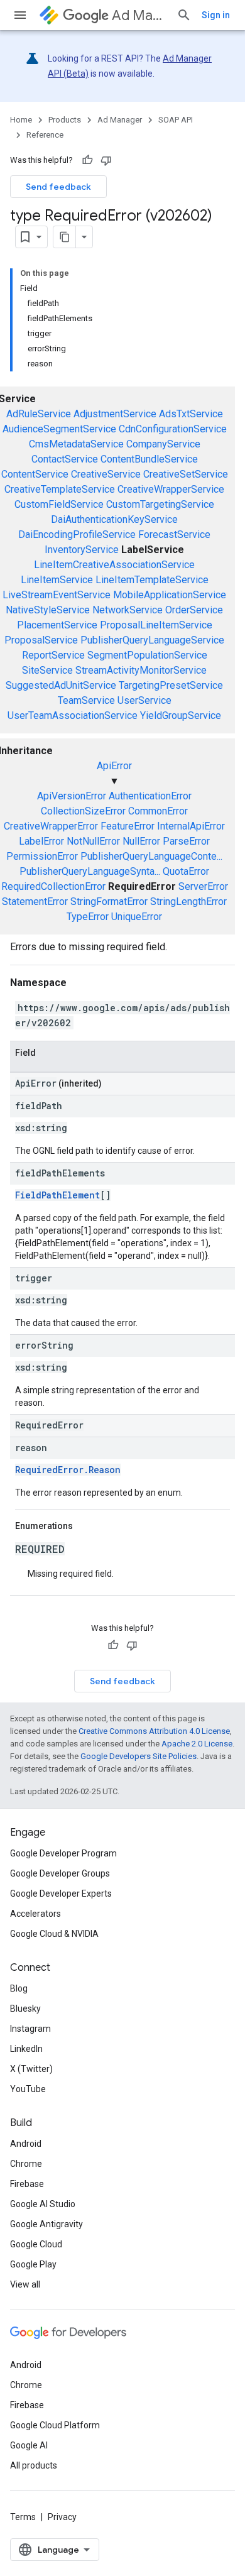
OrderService (194, 610)
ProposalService (41, 640)
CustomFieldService (59, 504)
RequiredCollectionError (53, 886)
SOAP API (176, 120)
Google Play (33, 2264)
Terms (23, 2517)
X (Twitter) (31, 2069)
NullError (141, 841)
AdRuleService (39, 414)
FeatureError (128, 826)
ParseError (186, 841)
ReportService (53, 655)
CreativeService (106, 474)
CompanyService (163, 444)
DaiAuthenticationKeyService (114, 519)
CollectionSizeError (83, 811)
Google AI (29, 2445)
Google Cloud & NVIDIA (54, 1934)
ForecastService (174, 534)
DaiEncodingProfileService (77, 534)
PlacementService (57, 625)
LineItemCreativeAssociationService (114, 565)
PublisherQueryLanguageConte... (151, 856)
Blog (19, 1988)
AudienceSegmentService (59, 429)
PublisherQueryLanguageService (152, 640)
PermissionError (42, 856)
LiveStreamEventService (57, 595)
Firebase (27, 2184)
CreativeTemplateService (60, 489)
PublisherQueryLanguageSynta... (90, 871)
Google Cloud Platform (55, 2425)
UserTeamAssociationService (73, 715)
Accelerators (35, 1914)
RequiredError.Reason (68, 1470)
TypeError (88, 917)
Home (21, 120)
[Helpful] (87, 160)
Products (65, 120)
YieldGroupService (181, 715)
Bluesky (25, 2009)
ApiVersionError (72, 796)
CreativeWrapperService (171, 489)
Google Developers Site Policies (139, 1756)
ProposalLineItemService (156, 625)
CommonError (158, 811)
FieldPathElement (57, 1195)
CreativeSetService (186, 474)
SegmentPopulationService (147, 655)
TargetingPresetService (171, 685)
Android (26, 2144)
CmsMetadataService (76, 444)
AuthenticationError (150, 796)
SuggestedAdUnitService (61, 685)
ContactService (65, 459)
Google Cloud (36, 2244)
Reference (45, 135)
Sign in (216, 15)
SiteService (47, 670)
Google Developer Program (63, 1853)
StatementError (35, 902)
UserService (144, 700)
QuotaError (186, 871)
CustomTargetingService (160, 504)
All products (34, 2465)
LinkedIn (26, 2049)
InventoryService (82, 550)
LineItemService (57, 580)
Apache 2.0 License (197, 1744)
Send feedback (58, 187)
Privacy (62, 2517)
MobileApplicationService (170, 595)
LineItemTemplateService (152, 580)
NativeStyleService (48, 610)
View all (25, 2284)
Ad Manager (139, 15)
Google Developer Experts (61, 1894)
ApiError (114, 766)
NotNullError (93, 841)
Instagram (30, 2029)
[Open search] (184, 15)
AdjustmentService (115, 414)
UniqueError (137, 917)
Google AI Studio (43, 2204)
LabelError (41, 841)
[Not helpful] (106, 160)
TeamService (86, 700)
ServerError (203, 886)
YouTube (28, 2089)
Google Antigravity (46, 2224)
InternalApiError (191, 826)
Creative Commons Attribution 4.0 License (154, 1731)
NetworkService (128, 610)
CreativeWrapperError (51, 826)
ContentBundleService (149, 459)
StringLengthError (188, 902)
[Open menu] (20, 15)
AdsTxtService (191, 414)
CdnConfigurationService (173, 429)
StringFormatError (109, 902)
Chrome (26, 2164)
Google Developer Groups (60, 1873)
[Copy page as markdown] (65, 237)
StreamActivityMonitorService (141, 670)
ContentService (35, 474)
